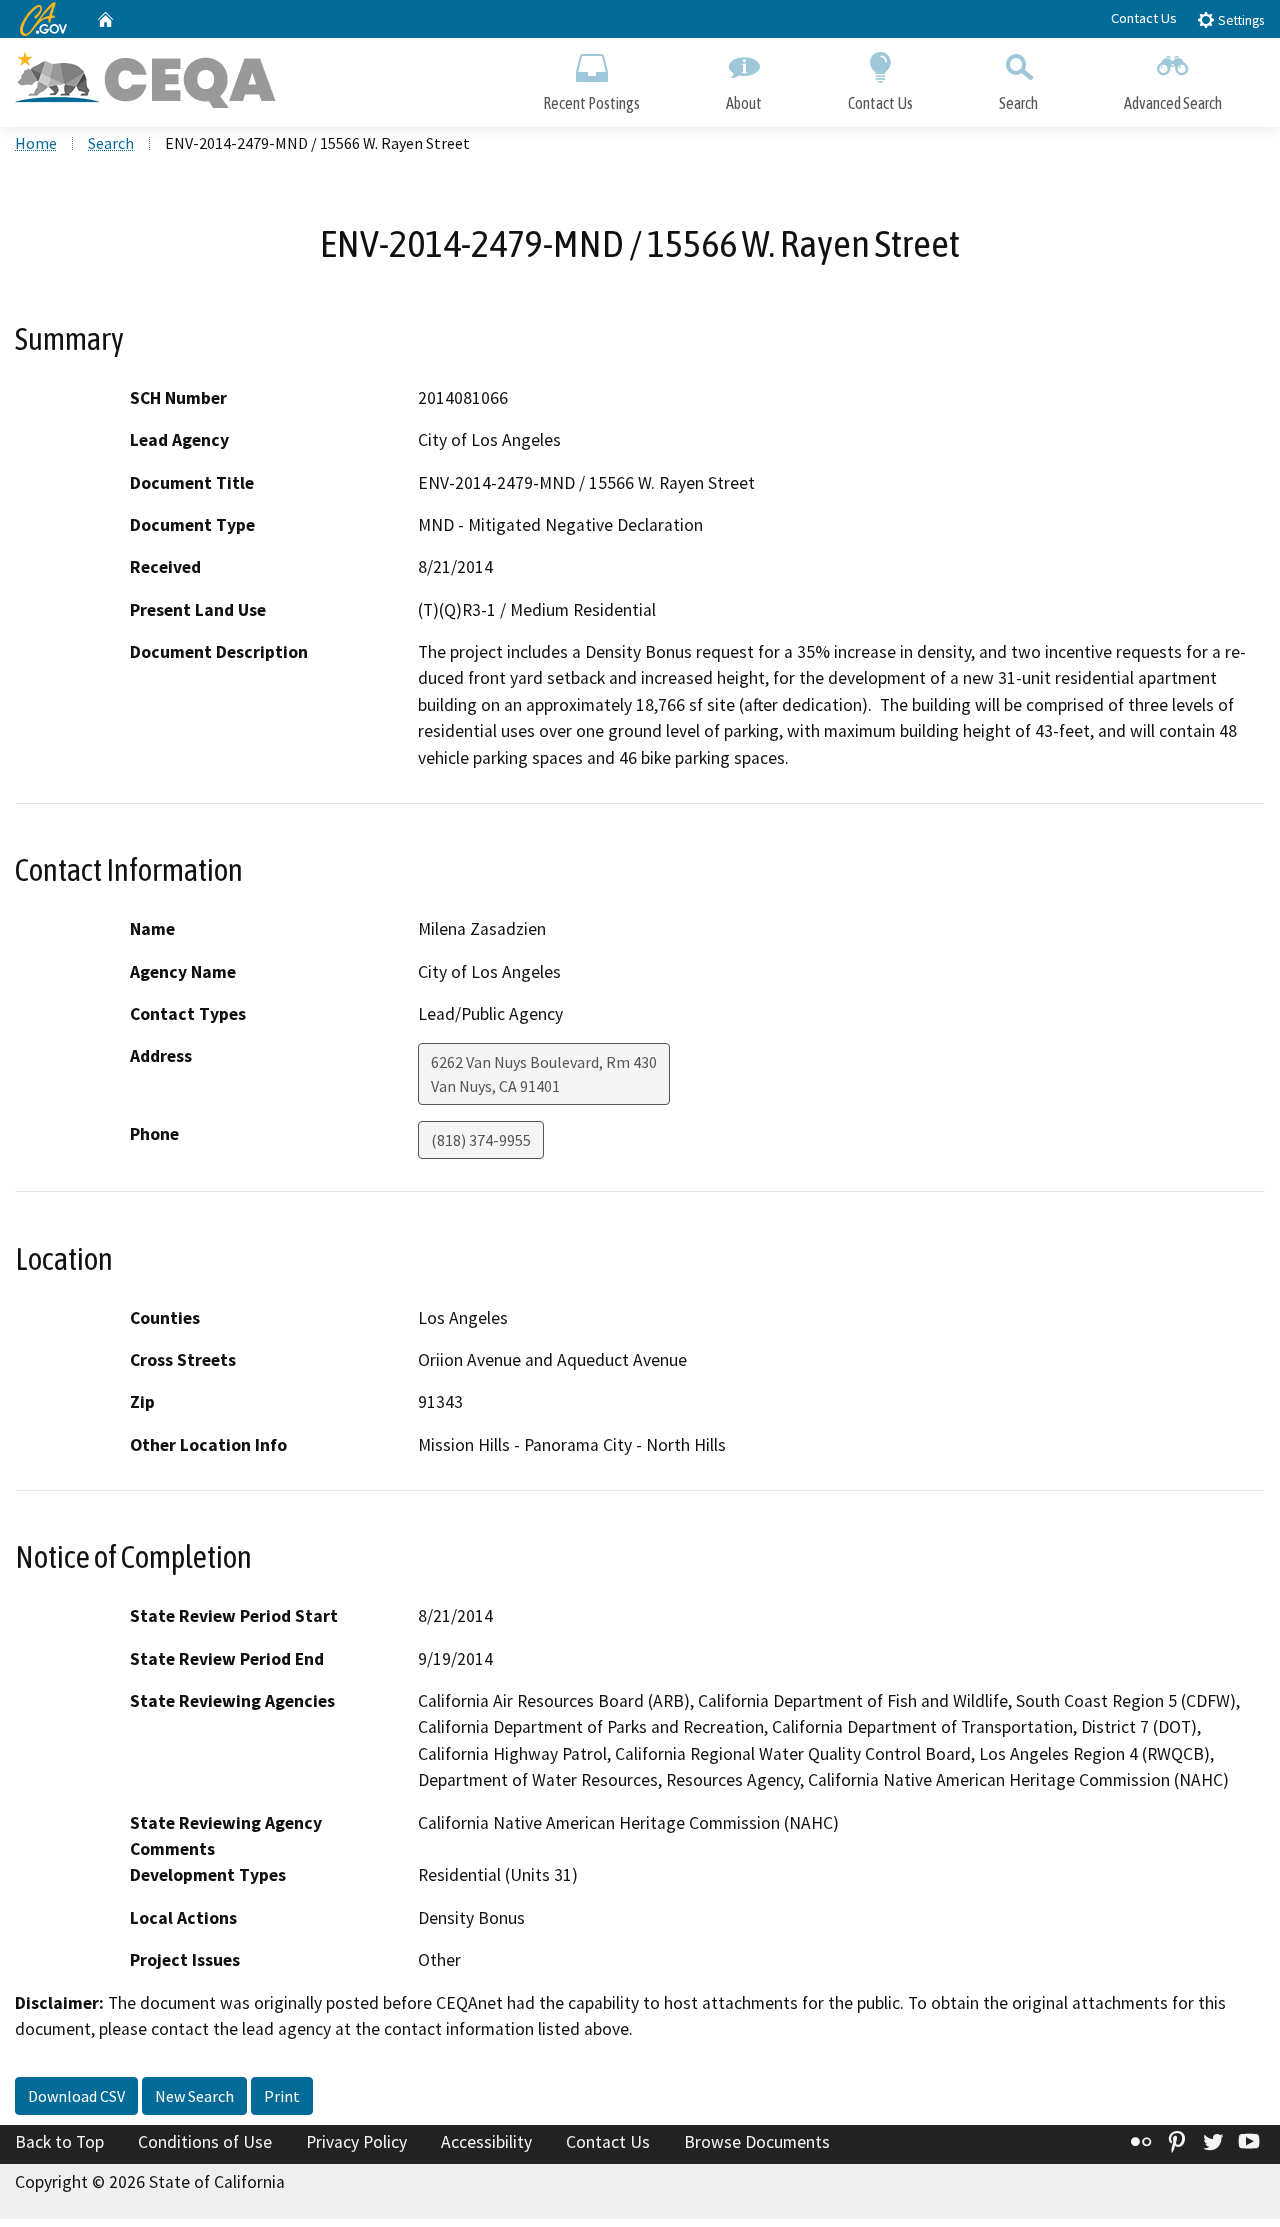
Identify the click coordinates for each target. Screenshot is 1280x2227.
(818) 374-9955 (481, 1140)
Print (282, 2096)
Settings (1239, 20)
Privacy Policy (356, 2142)
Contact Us (1144, 18)
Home (36, 143)
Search (1018, 103)
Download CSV (76, 2096)
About (744, 103)
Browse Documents (757, 2142)
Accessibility (486, 2142)
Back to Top (59, 2142)
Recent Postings (591, 103)
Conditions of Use (205, 2142)
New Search (194, 2096)
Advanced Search (1173, 103)
